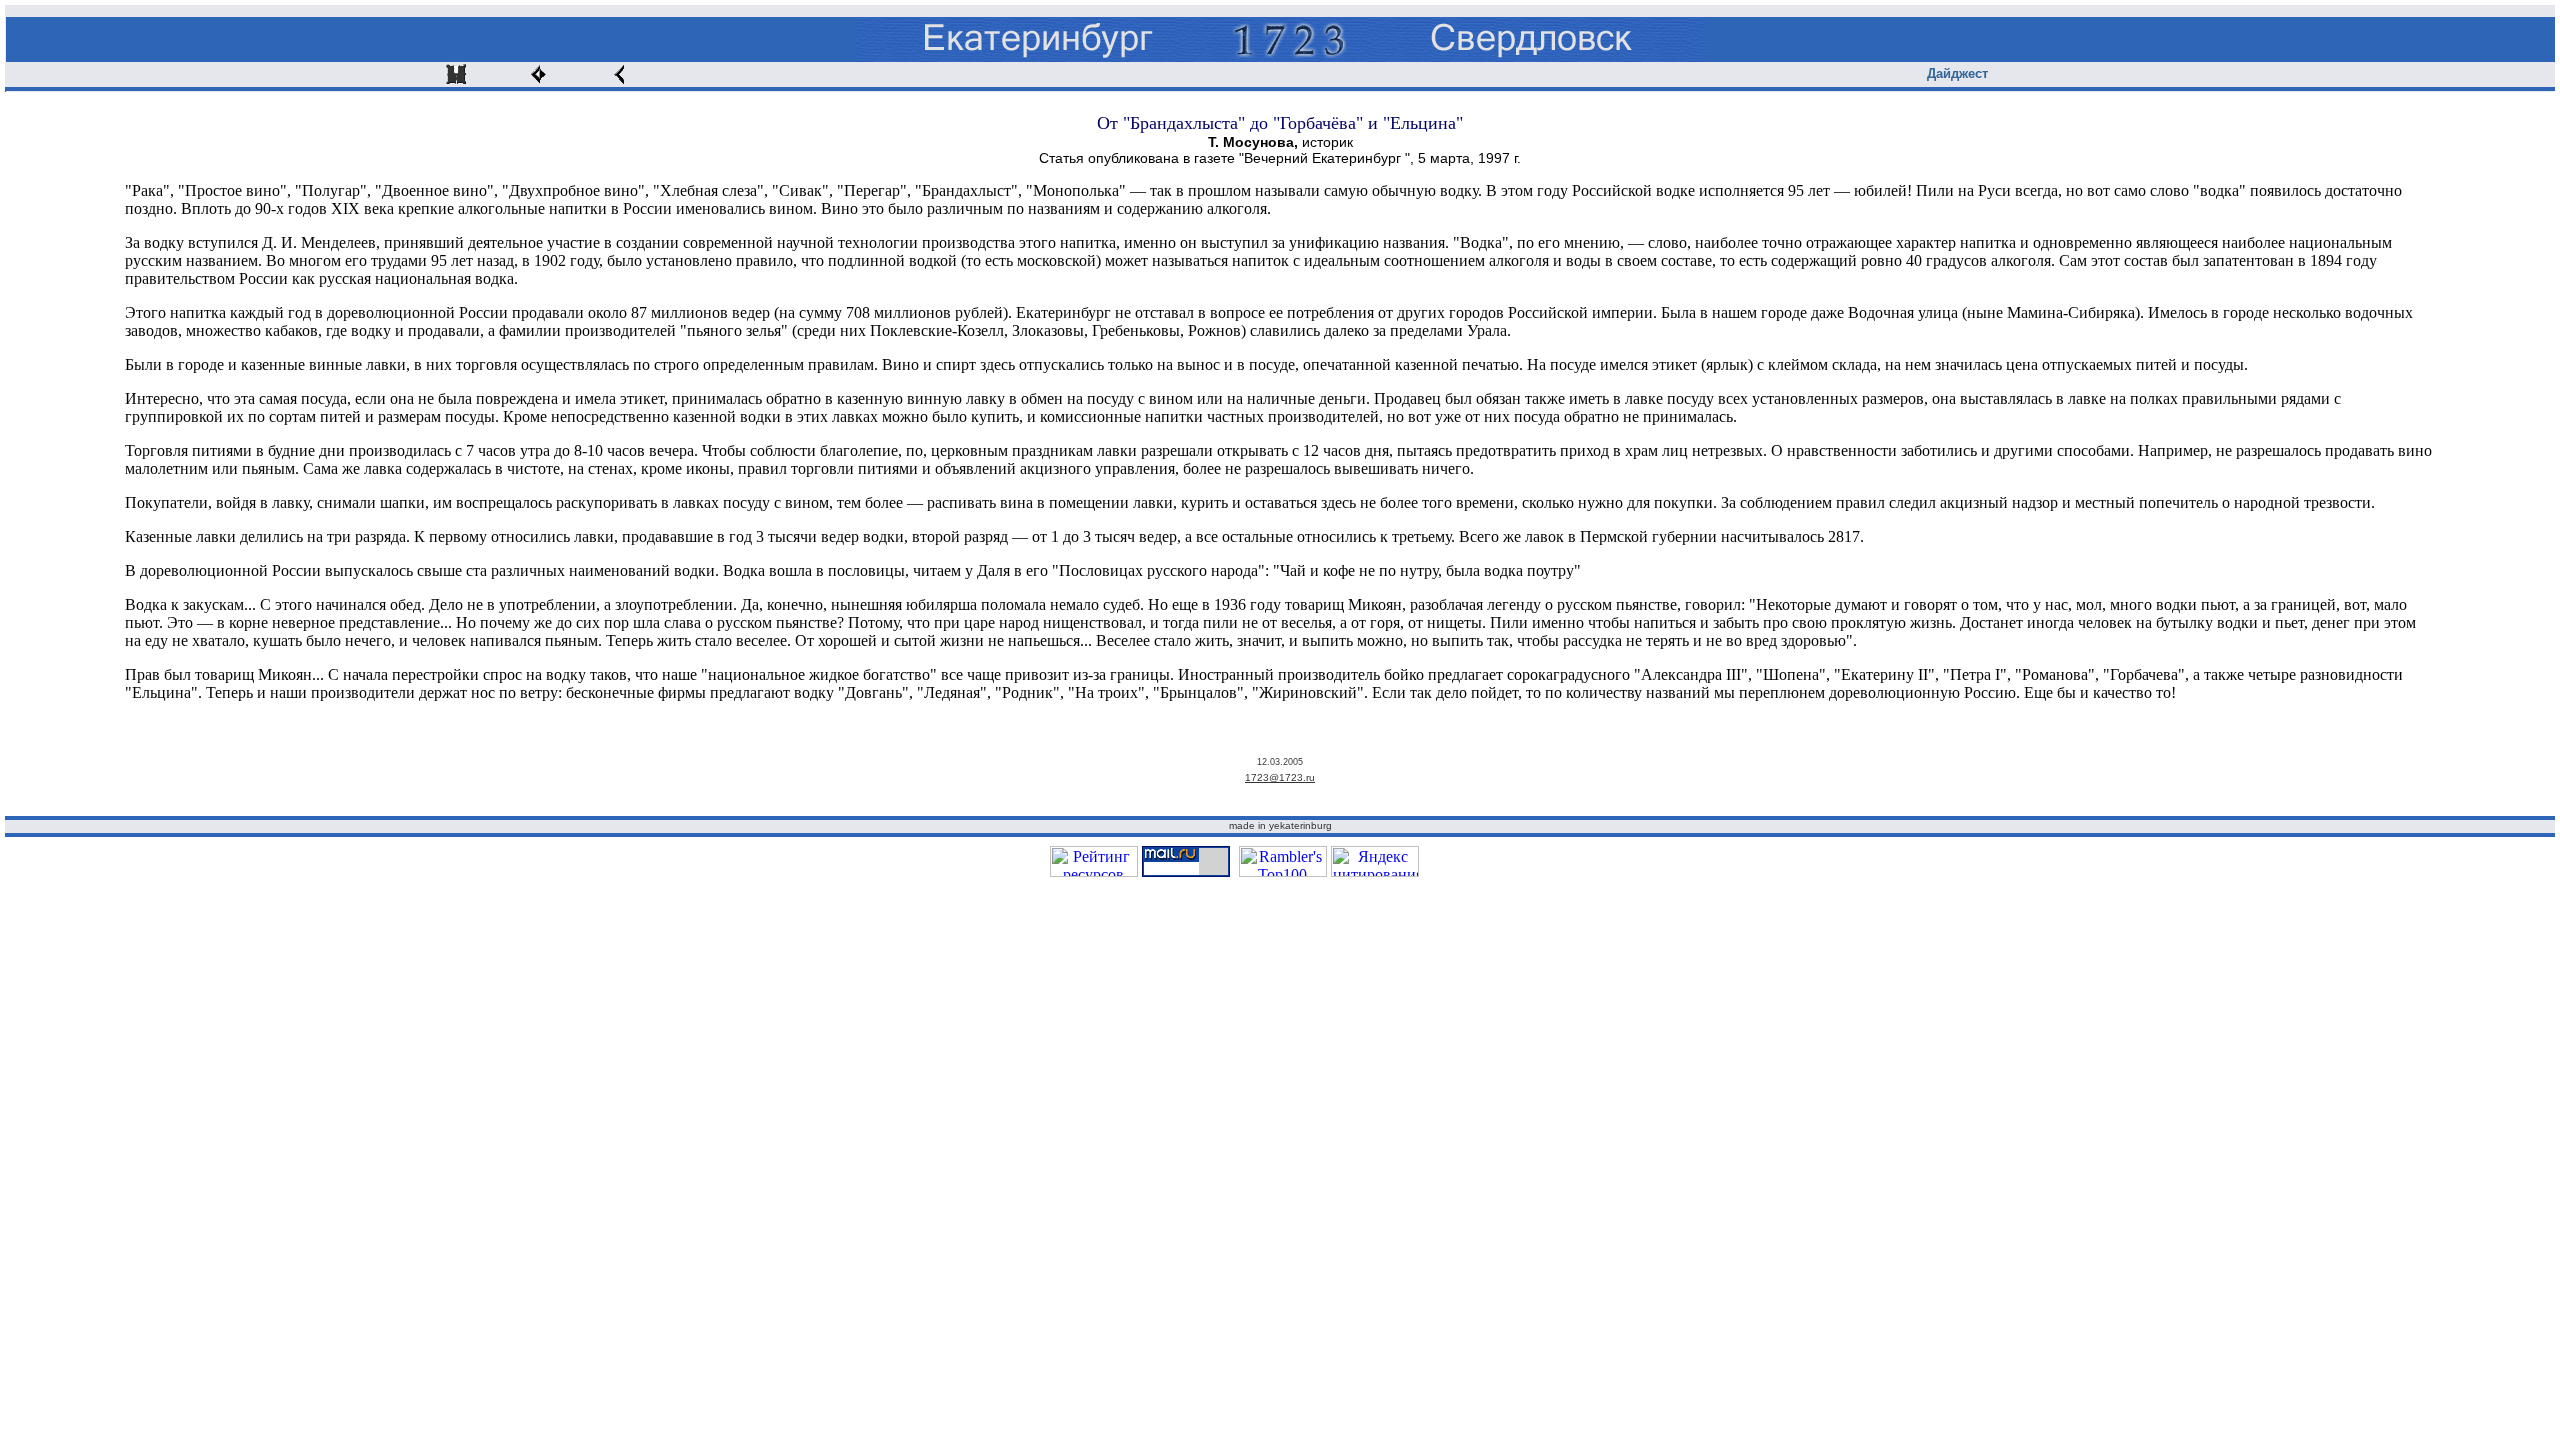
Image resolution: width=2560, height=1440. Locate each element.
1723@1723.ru (1280, 777)
